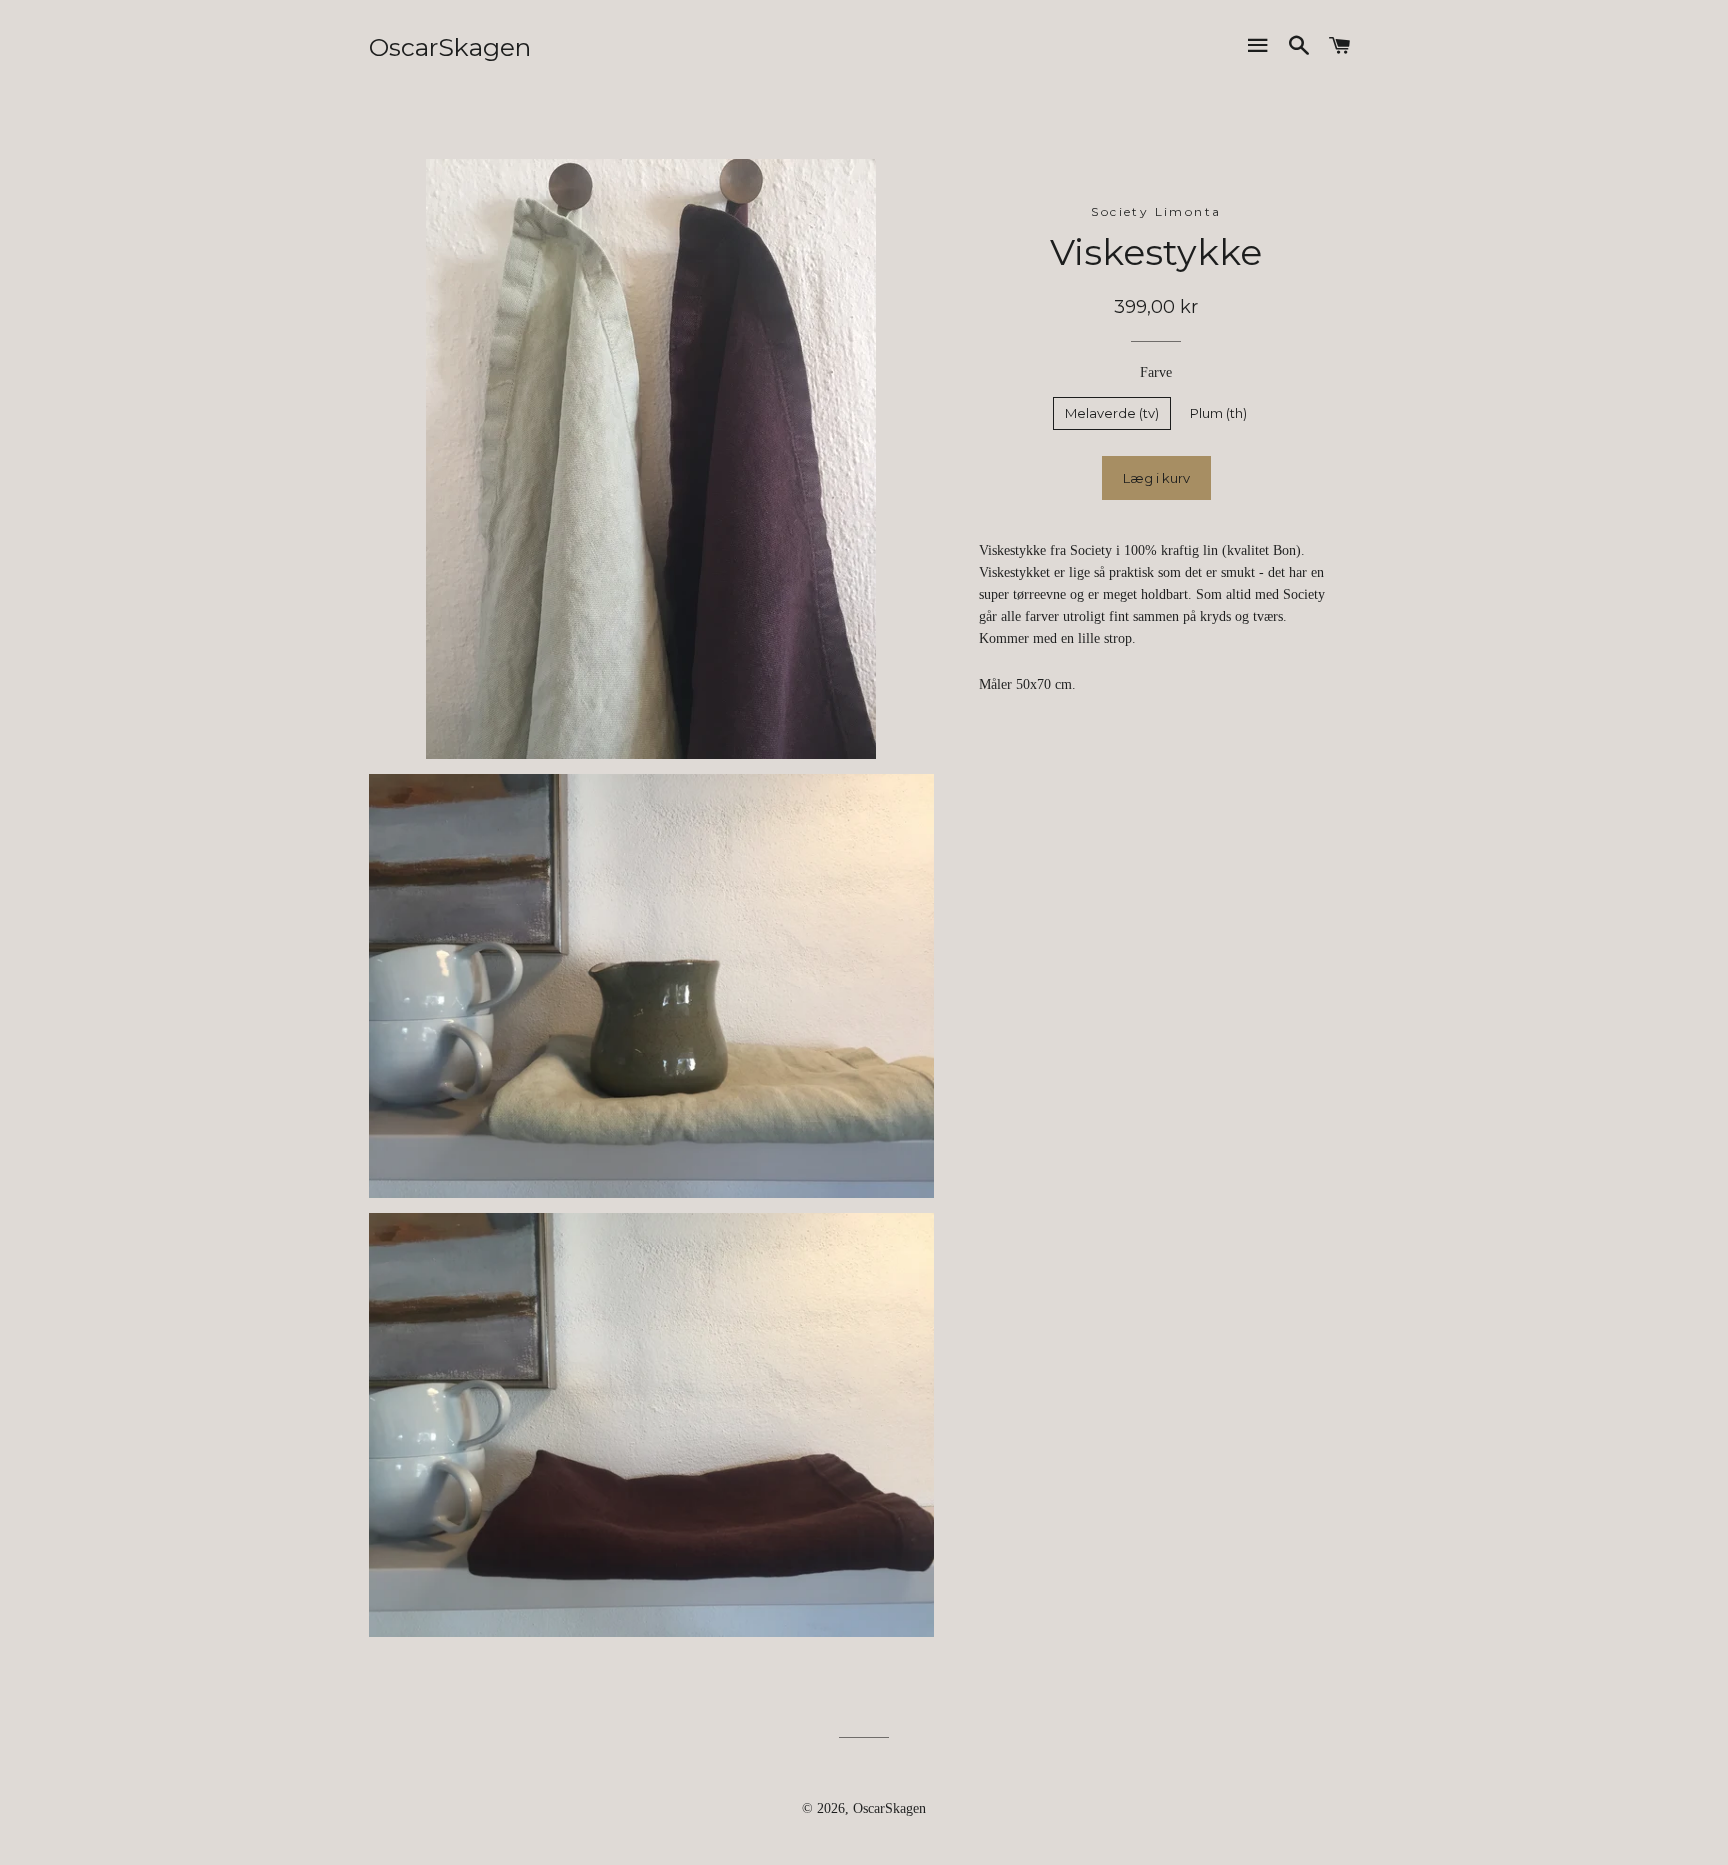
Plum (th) (1218, 413)
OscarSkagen (450, 47)
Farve (1156, 372)
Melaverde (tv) (1112, 413)
